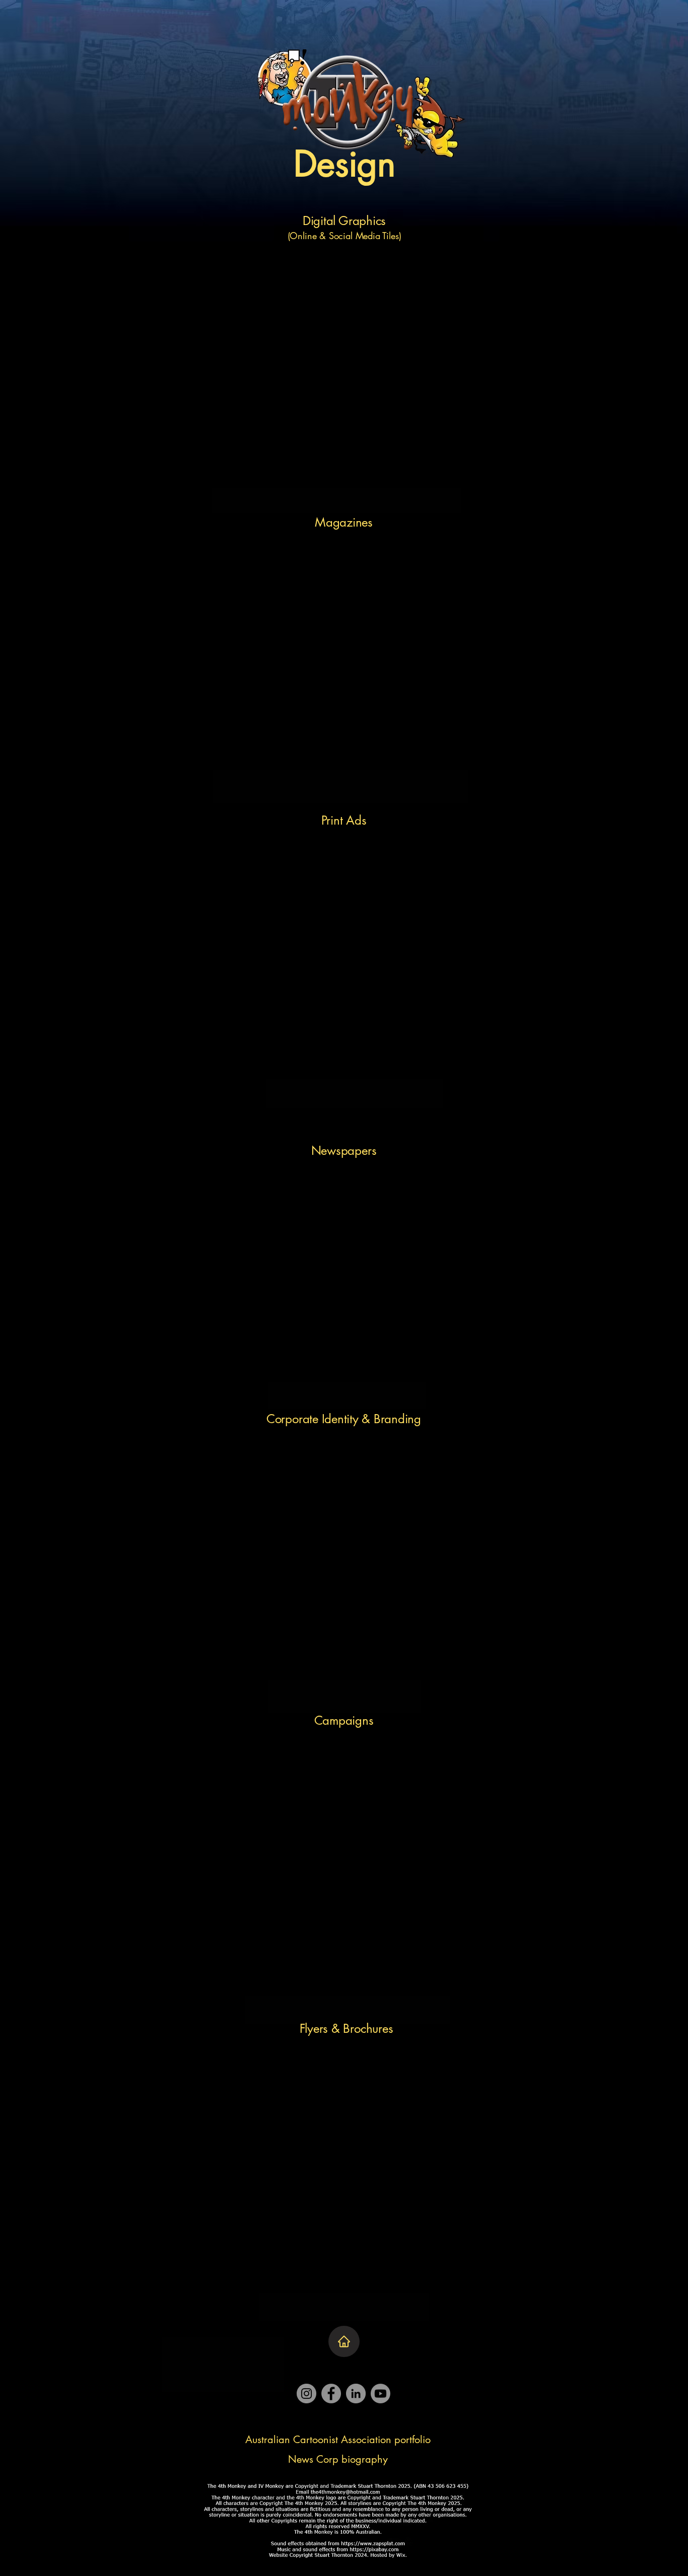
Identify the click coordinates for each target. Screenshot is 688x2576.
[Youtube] (381, 2394)
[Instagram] (306, 2394)
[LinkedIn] (356, 2394)
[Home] (344, 2341)
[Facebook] (331, 2394)
